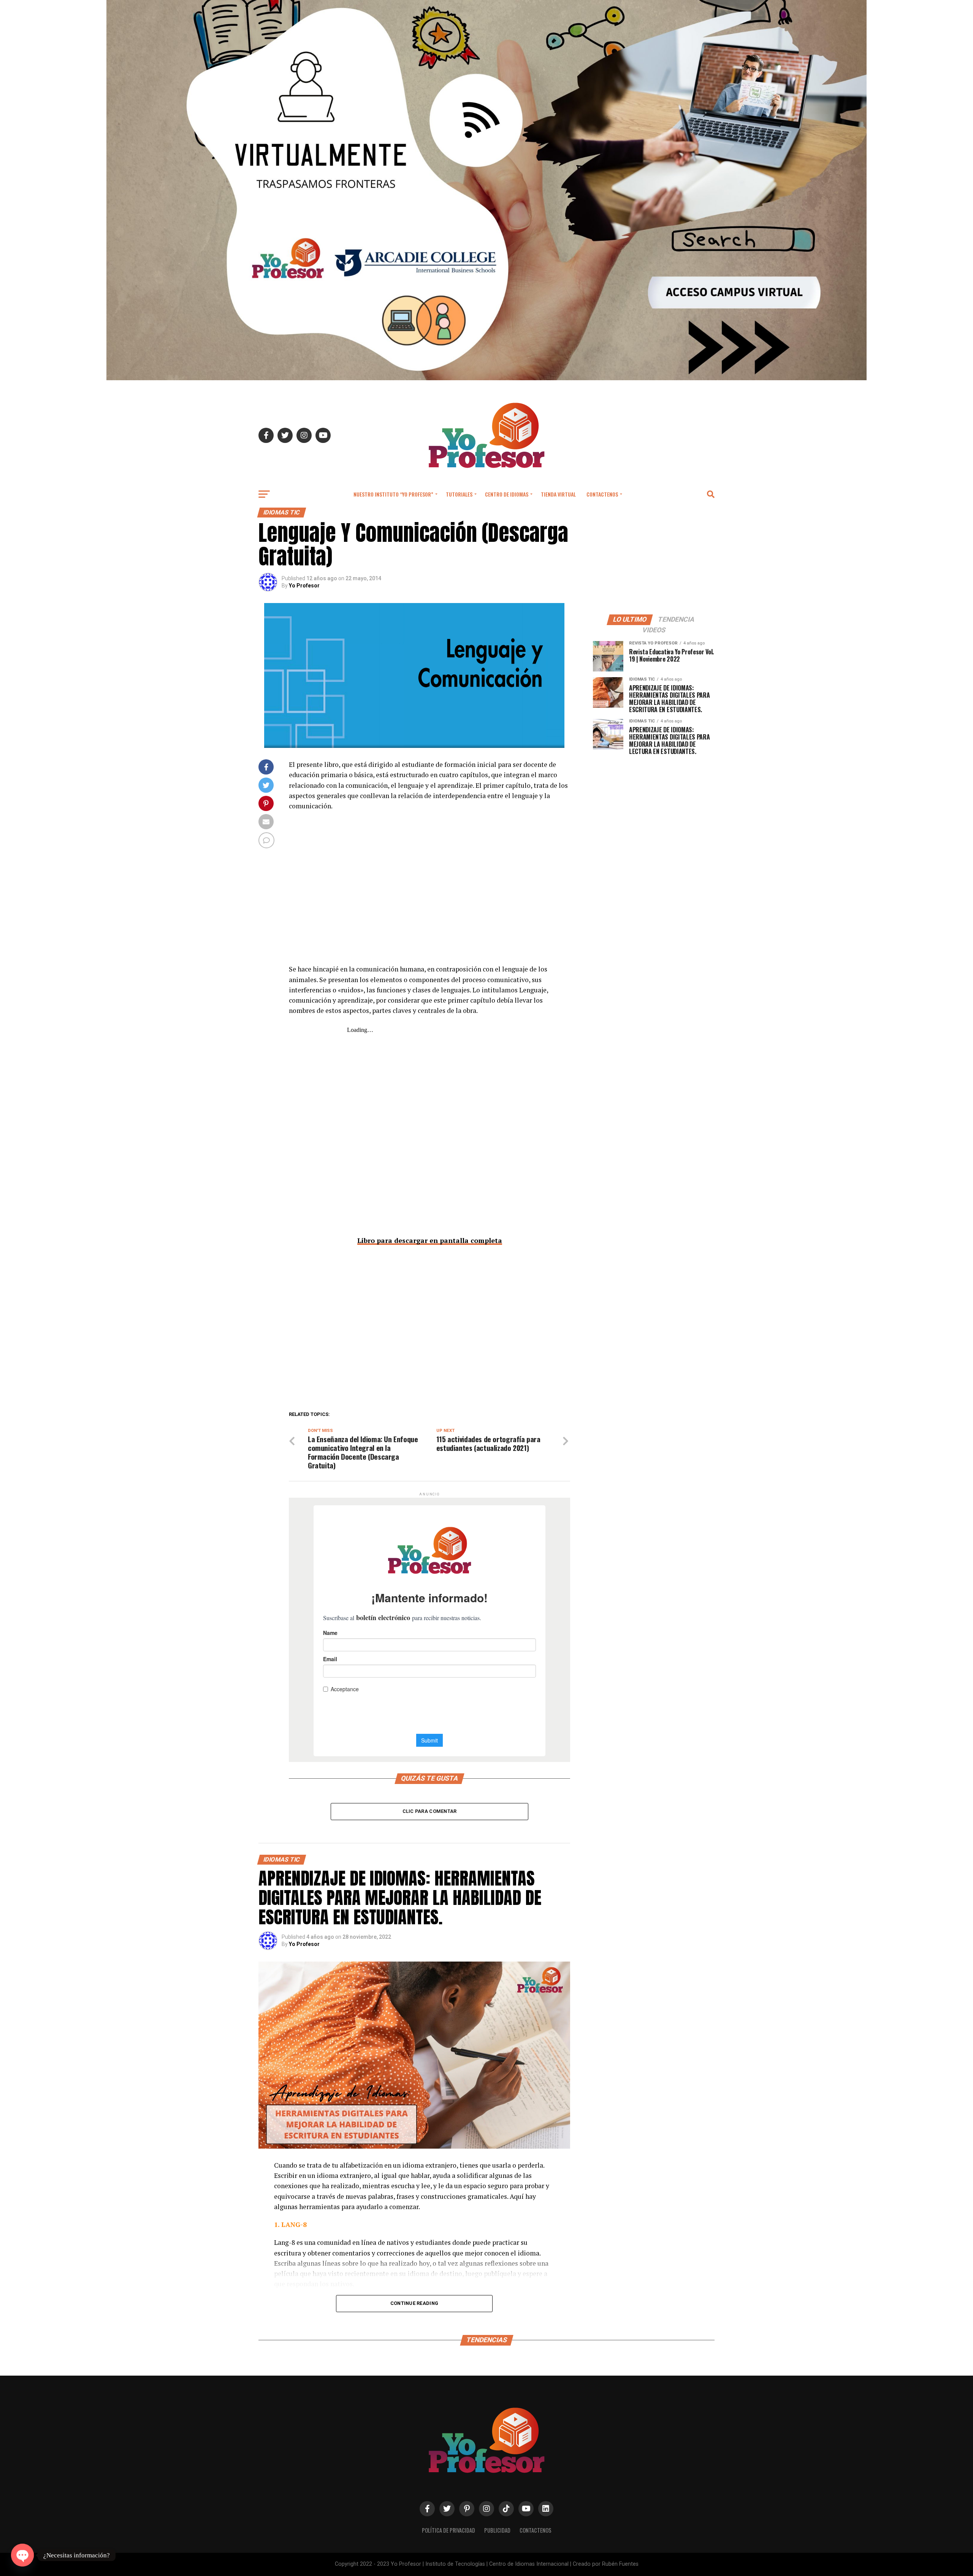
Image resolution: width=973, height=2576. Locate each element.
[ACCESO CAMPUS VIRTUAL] (486, 378)
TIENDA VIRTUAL (558, 494)
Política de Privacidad (448, 2530)
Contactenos (602, 494)
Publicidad (497, 2530)
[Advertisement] (429, 893)
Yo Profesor (304, 586)
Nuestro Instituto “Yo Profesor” (393, 494)
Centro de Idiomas (507, 494)
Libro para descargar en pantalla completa (430, 1240)
